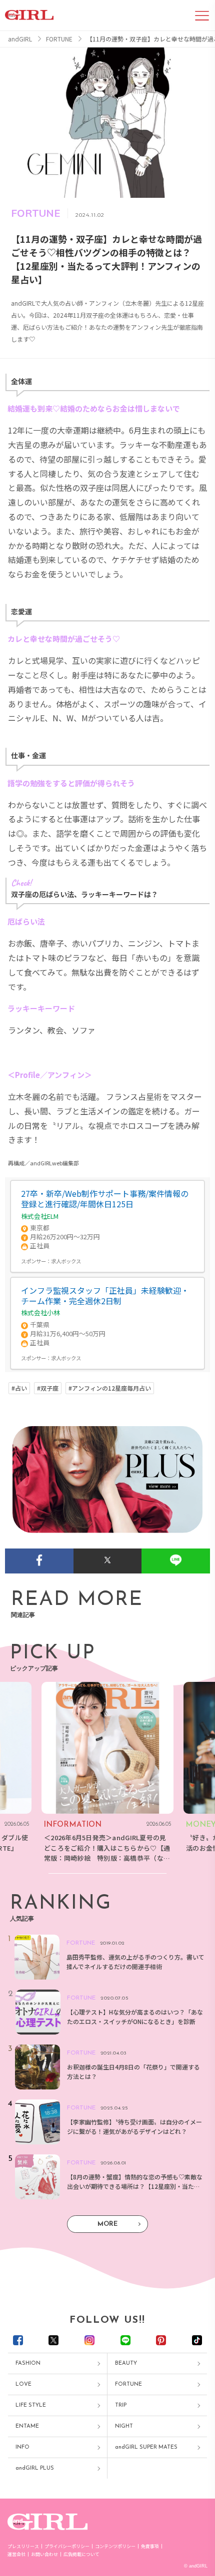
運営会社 (16, 2554)
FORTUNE (128, 2384)
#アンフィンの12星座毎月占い (110, 1388)
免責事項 (150, 2546)
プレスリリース (23, 2546)
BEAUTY (126, 2363)
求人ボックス (66, 1261)
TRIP (121, 2405)
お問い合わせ (44, 2554)
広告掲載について (81, 2554)
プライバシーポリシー (67, 2546)
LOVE (23, 2384)
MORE (107, 2224)
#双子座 (48, 1388)
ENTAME (27, 2426)
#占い (19, 1388)
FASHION (28, 2363)
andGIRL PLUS (35, 2468)
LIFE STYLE (31, 2405)
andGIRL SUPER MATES (146, 2447)
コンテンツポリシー (115, 2546)
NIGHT (124, 2426)
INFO (22, 2447)
